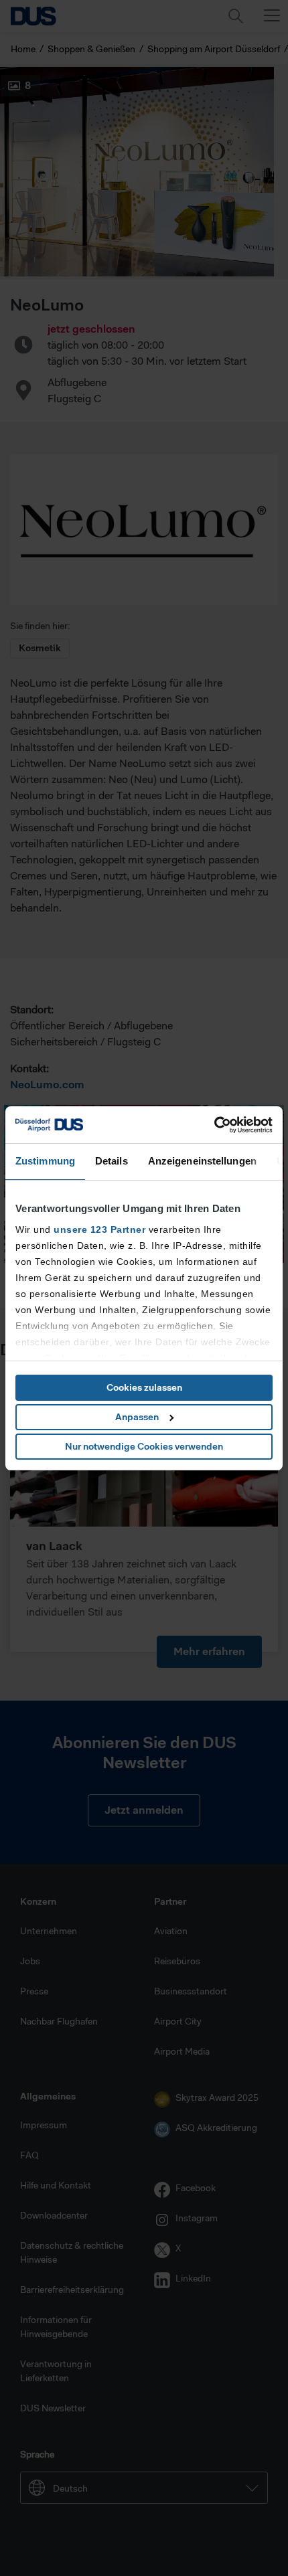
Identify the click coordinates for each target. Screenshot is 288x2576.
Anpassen (137, 1417)
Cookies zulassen (144, 1387)
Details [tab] (112, 1161)
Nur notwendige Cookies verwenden (144, 1446)
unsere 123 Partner (99, 1229)
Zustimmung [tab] (45, 1161)
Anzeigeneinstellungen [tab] (202, 1161)
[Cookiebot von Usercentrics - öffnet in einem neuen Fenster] (214, 1125)
